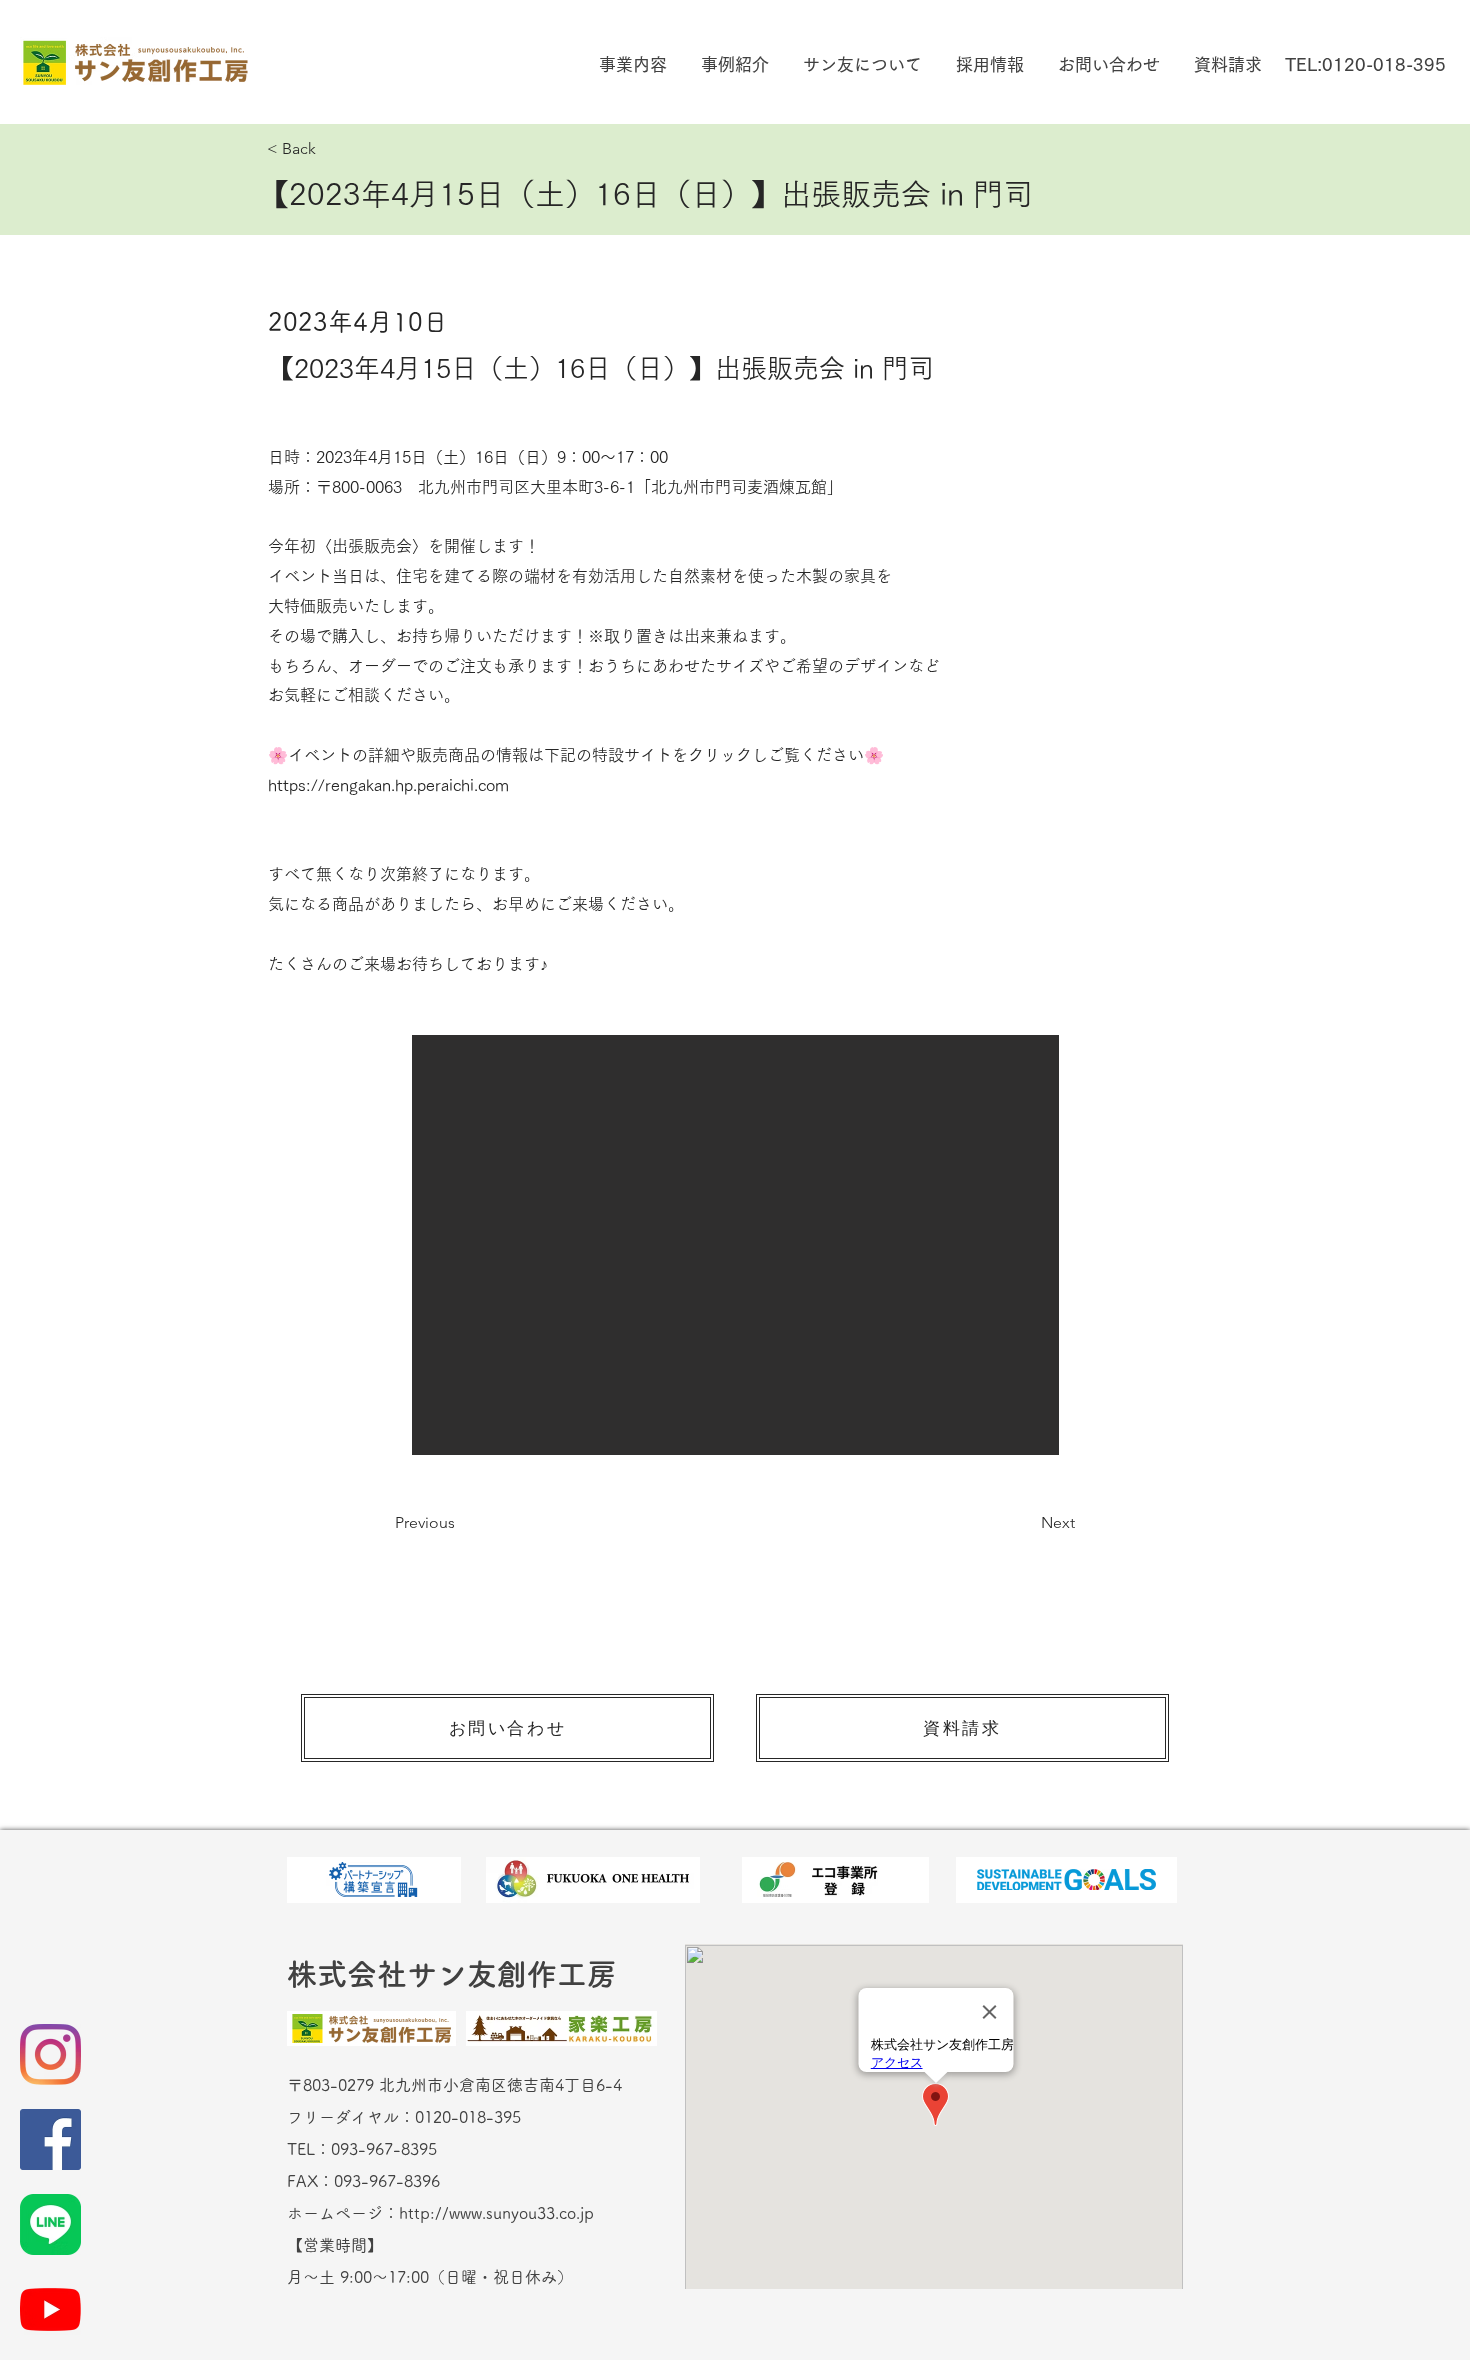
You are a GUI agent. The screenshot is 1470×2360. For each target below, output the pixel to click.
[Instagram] (50, 2054)
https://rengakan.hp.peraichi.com (388, 785)
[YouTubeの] (50, 2309)
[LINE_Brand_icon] (50, 2224)
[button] (630, 64)
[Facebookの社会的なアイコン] (50, 2139)
